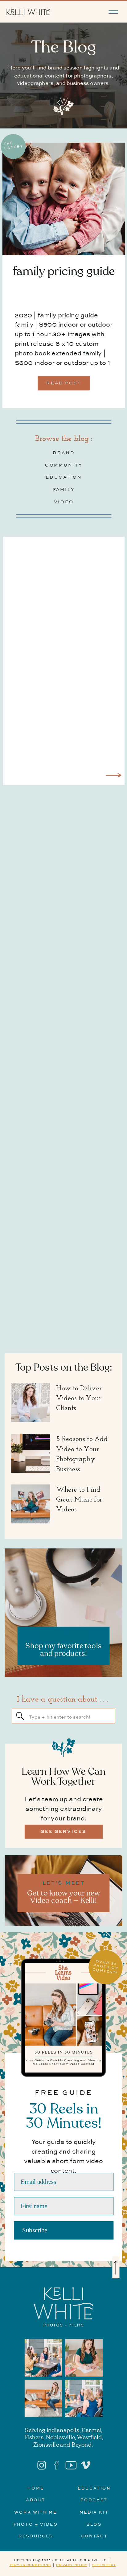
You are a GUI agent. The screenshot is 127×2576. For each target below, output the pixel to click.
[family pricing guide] (64, 199)
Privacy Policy (72, 2565)
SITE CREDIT (104, 2565)
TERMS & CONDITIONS (30, 2565)
